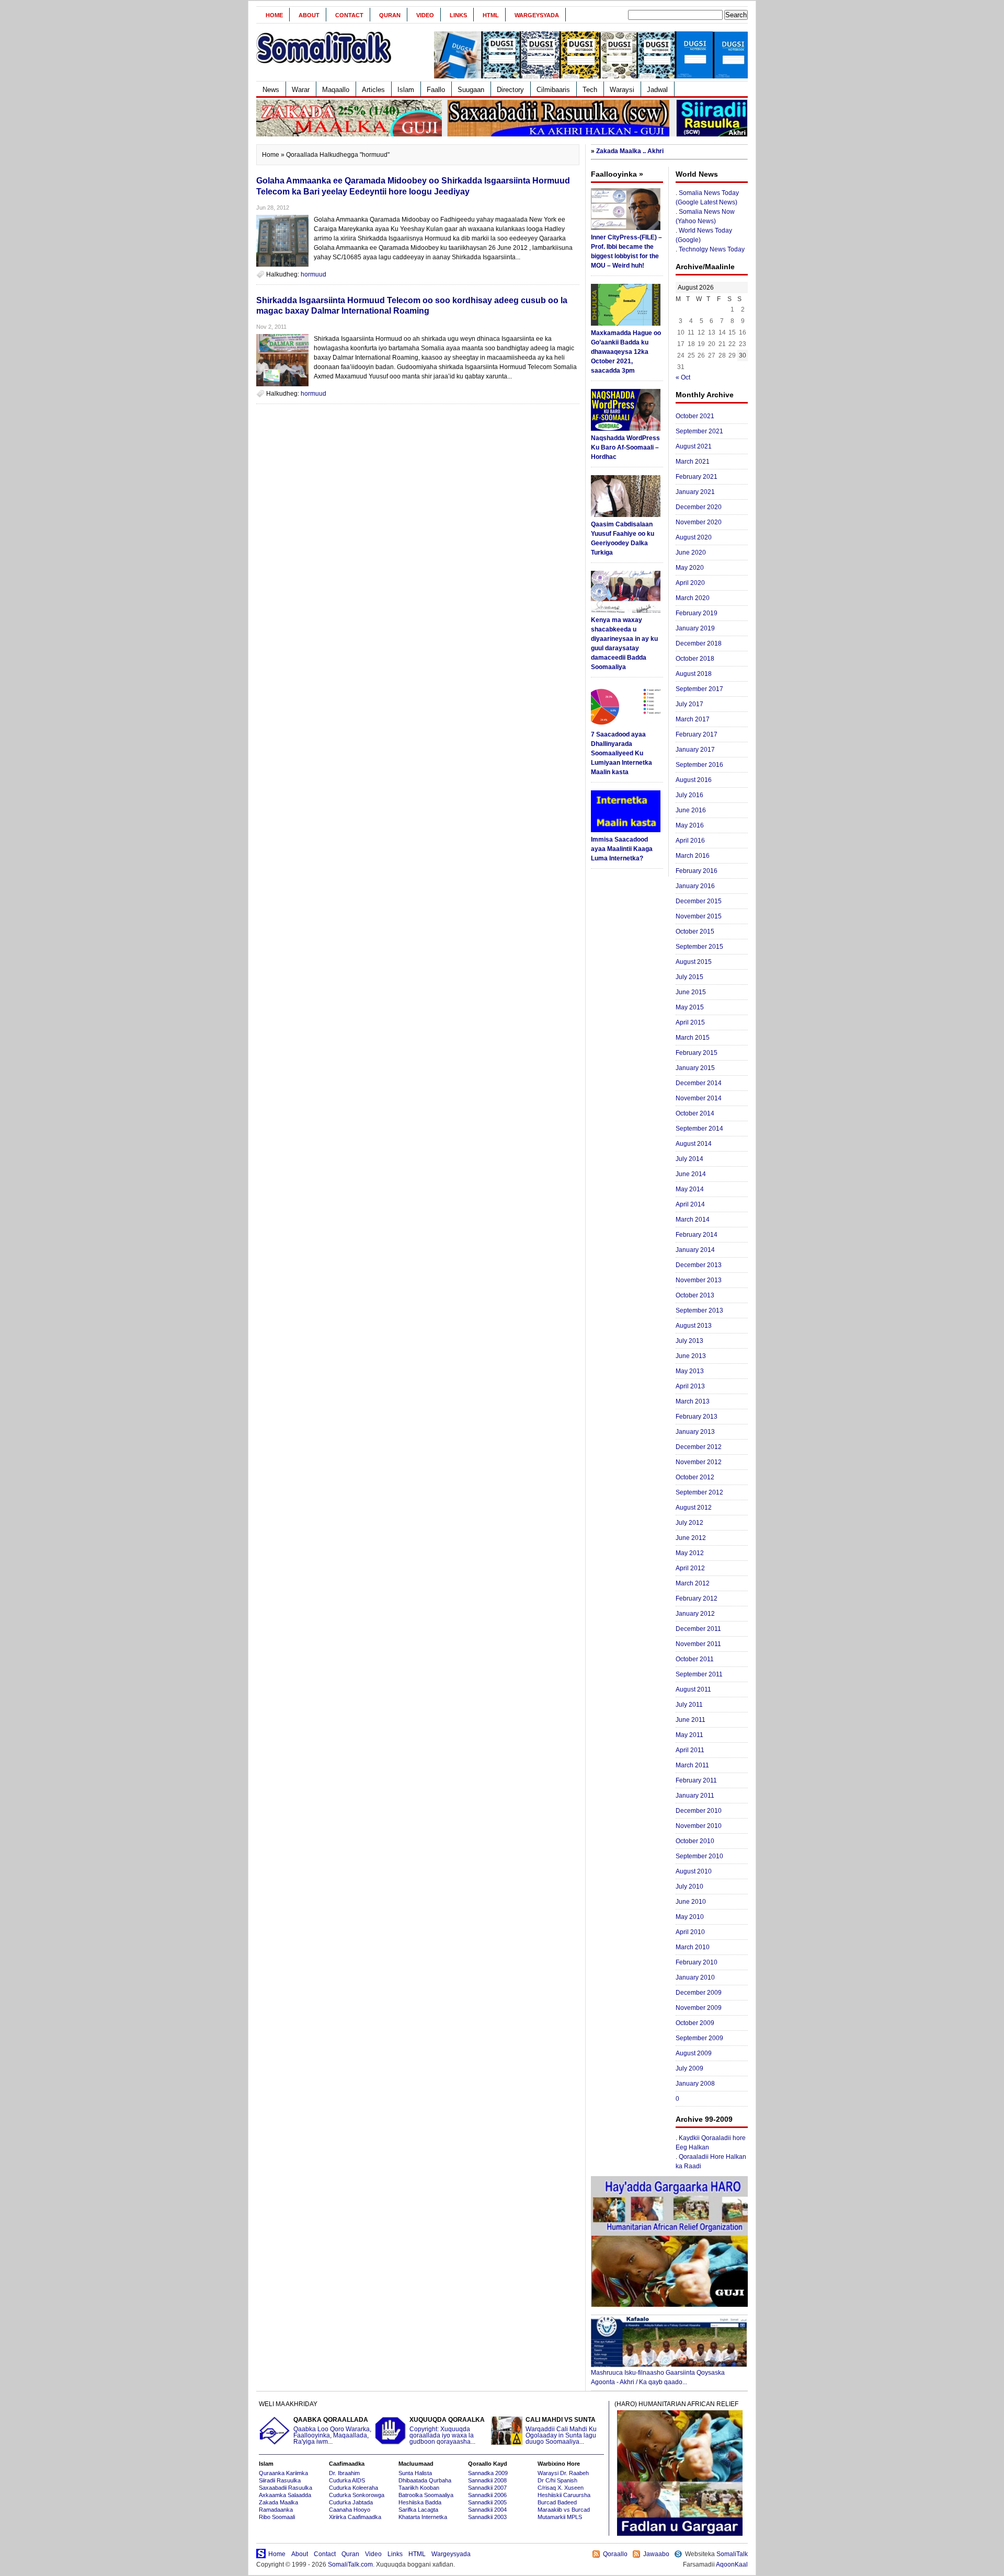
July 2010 (689, 1887)
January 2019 (695, 628)
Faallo (436, 90)
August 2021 (694, 446)
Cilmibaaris (553, 90)
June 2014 (691, 1174)
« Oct (683, 377)
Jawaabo (656, 2554)
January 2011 (695, 1796)
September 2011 (699, 1674)
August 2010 (694, 1871)
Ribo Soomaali (277, 2517)
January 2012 (695, 1614)
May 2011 (689, 1735)
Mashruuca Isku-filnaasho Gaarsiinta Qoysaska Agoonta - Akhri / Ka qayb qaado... (658, 2377)
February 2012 (697, 1598)
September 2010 (699, 1856)
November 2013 (699, 1280)
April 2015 (690, 1022)
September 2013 (699, 1310)
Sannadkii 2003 (487, 2517)
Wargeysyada (537, 15)
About (309, 15)
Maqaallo (336, 90)
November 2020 (699, 522)
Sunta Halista (415, 2473)
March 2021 (693, 462)
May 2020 (690, 568)
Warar (301, 90)
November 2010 (699, 1826)
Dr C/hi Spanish (557, 2480)
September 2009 (699, 2038)
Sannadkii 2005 (487, 2502)
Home (274, 15)
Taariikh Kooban (419, 2488)
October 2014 (695, 1113)
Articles (373, 90)
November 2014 (699, 1098)
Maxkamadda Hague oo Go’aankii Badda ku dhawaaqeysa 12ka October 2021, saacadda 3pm (626, 352)
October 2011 (695, 1659)
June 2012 (691, 1538)
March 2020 (693, 598)
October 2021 (695, 416)
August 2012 (694, 1508)
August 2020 (694, 537)
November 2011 (698, 1644)
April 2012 (690, 1568)
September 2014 (699, 1129)
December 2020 (699, 507)
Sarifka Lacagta (418, 2510)
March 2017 (693, 719)
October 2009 (695, 2023)
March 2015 (693, 1038)
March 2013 (693, 1401)
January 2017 (695, 750)
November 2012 (699, 1462)
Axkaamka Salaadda (285, 2495)
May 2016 (690, 825)
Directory (510, 90)
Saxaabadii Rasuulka (286, 2488)
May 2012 (690, 1553)
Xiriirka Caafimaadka (355, 2517)
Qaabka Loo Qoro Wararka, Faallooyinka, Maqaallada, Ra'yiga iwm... (332, 2431)
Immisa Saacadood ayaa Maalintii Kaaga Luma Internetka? (622, 849)
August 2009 (694, 2053)
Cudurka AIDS (347, 2480)
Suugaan (471, 90)
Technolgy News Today (712, 249)
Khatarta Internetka (423, 2517)
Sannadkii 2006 (487, 2495)
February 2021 (697, 477)
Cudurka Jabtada (351, 2502)
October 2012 (695, 1477)
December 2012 (699, 1447)
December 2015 (699, 901)
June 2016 (691, 810)
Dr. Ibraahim (344, 2473)
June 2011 (691, 1720)
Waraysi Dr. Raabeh (563, 2473)
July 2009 (689, 2068)
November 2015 (699, 916)
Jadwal (657, 90)
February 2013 (697, 1417)
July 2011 (689, 1705)
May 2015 (690, 1007)
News (271, 90)
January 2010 (695, 1977)
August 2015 (694, 962)
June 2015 (691, 992)
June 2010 (691, 1902)
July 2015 (689, 977)
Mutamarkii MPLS (560, 2517)
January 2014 (695, 1250)
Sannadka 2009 (488, 2473)
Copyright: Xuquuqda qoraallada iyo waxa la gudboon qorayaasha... (447, 2431)
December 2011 (698, 1629)
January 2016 (695, 886)
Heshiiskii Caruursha (564, 2495)
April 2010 (690, 1932)
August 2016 (694, 780)
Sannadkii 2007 (487, 2488)
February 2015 (697, 1053)
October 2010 (695, 1841)
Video (425, 15)
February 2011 (696, 1780)
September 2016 (699, 765)
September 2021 (699, 431)
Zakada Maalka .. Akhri (630, 151)
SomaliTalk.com (350, 2564)
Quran (390, 15)
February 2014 (697, 1235)
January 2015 (695, 1068)
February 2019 (697, 613)
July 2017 (689, 704)
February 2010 (697, 1962)
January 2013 (695, 1432)
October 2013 (695, 1295)
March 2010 (693, 1947)
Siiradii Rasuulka (280, 2480)
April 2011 (690, 1750)
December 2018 (699, 643)
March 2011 (692, 1765)
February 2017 (697, 734)
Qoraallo (615, 2554)
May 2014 (690, 1189)
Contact (349, 15)
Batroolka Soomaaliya (426, 2495)
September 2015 (699, 947)
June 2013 (691, 1356)
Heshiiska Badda (420, 2502)
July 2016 (689, 795)
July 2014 (689, 1159)
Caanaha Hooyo (350, 2510)
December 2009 (699, 1993)
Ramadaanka (276, 2510)
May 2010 (690, 1917)
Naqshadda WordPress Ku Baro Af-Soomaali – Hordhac (625, 447)
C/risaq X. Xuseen (561, 2488)
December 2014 (699, 1083)
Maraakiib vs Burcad (564, 2510)
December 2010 (699, 1811)
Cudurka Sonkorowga (357, 2495)
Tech (590, 90)
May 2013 (690, 1371)
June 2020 (691, 553)
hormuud (313, 274)
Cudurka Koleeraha (353, 2488)
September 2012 (699, 1492)
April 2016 (690, 841)
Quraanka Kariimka (283, 2473)
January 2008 (695, 2084)
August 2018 (694, 674)
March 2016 (693, 856)
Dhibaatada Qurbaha (425, 2480)
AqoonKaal (732, 2564)
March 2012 (693, 1583)
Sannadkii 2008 (487, 2480)
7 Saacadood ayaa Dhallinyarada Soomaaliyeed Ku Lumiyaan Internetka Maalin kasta (621, 753)
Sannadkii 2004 (487, 2510)
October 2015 (695, 931)
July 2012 (689, 1523)
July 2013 (689, 1341)
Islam (406, 90)
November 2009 (699, 2008)
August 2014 (694, 1144)
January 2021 (695, 492)
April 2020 (690, 583)
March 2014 (693, 1220)
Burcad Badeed (557, 2502)
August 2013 (694, 1326)
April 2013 (690, 1386)
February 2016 (697, 871)
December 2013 (699, 1265)
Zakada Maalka (278, 2502)
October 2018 (695, 659)
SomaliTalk (732, 2554)
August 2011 (693, 1689)
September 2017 (699, 689)
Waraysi (622, 90)
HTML (491, 15)
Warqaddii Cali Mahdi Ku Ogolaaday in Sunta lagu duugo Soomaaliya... (561, 2431)
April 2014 (690, 1204)
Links (458, 15)
